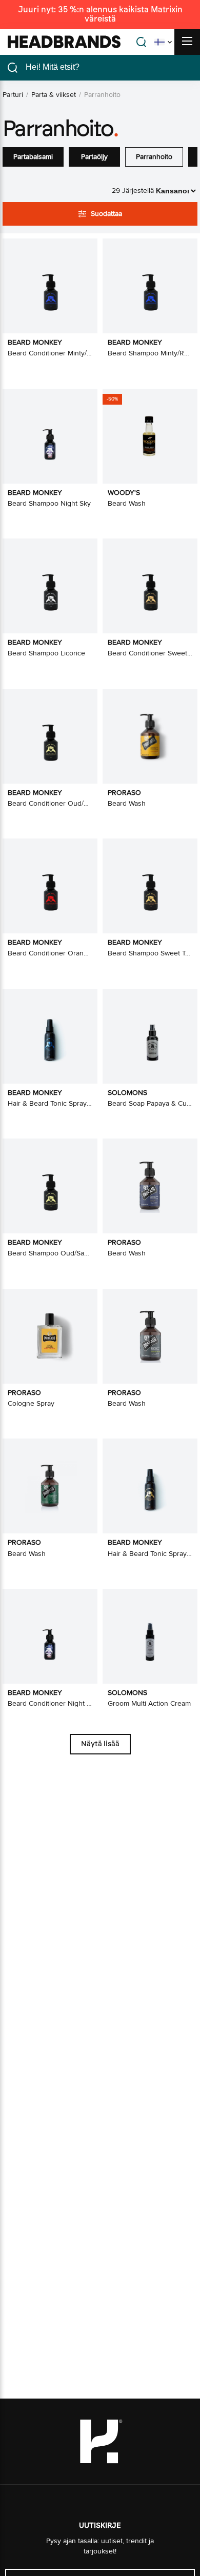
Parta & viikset (54, 95)
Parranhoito (154, 157)
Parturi (13, 95)
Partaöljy (94, 157)
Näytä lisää (100, 1744)
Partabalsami (33, 157)
